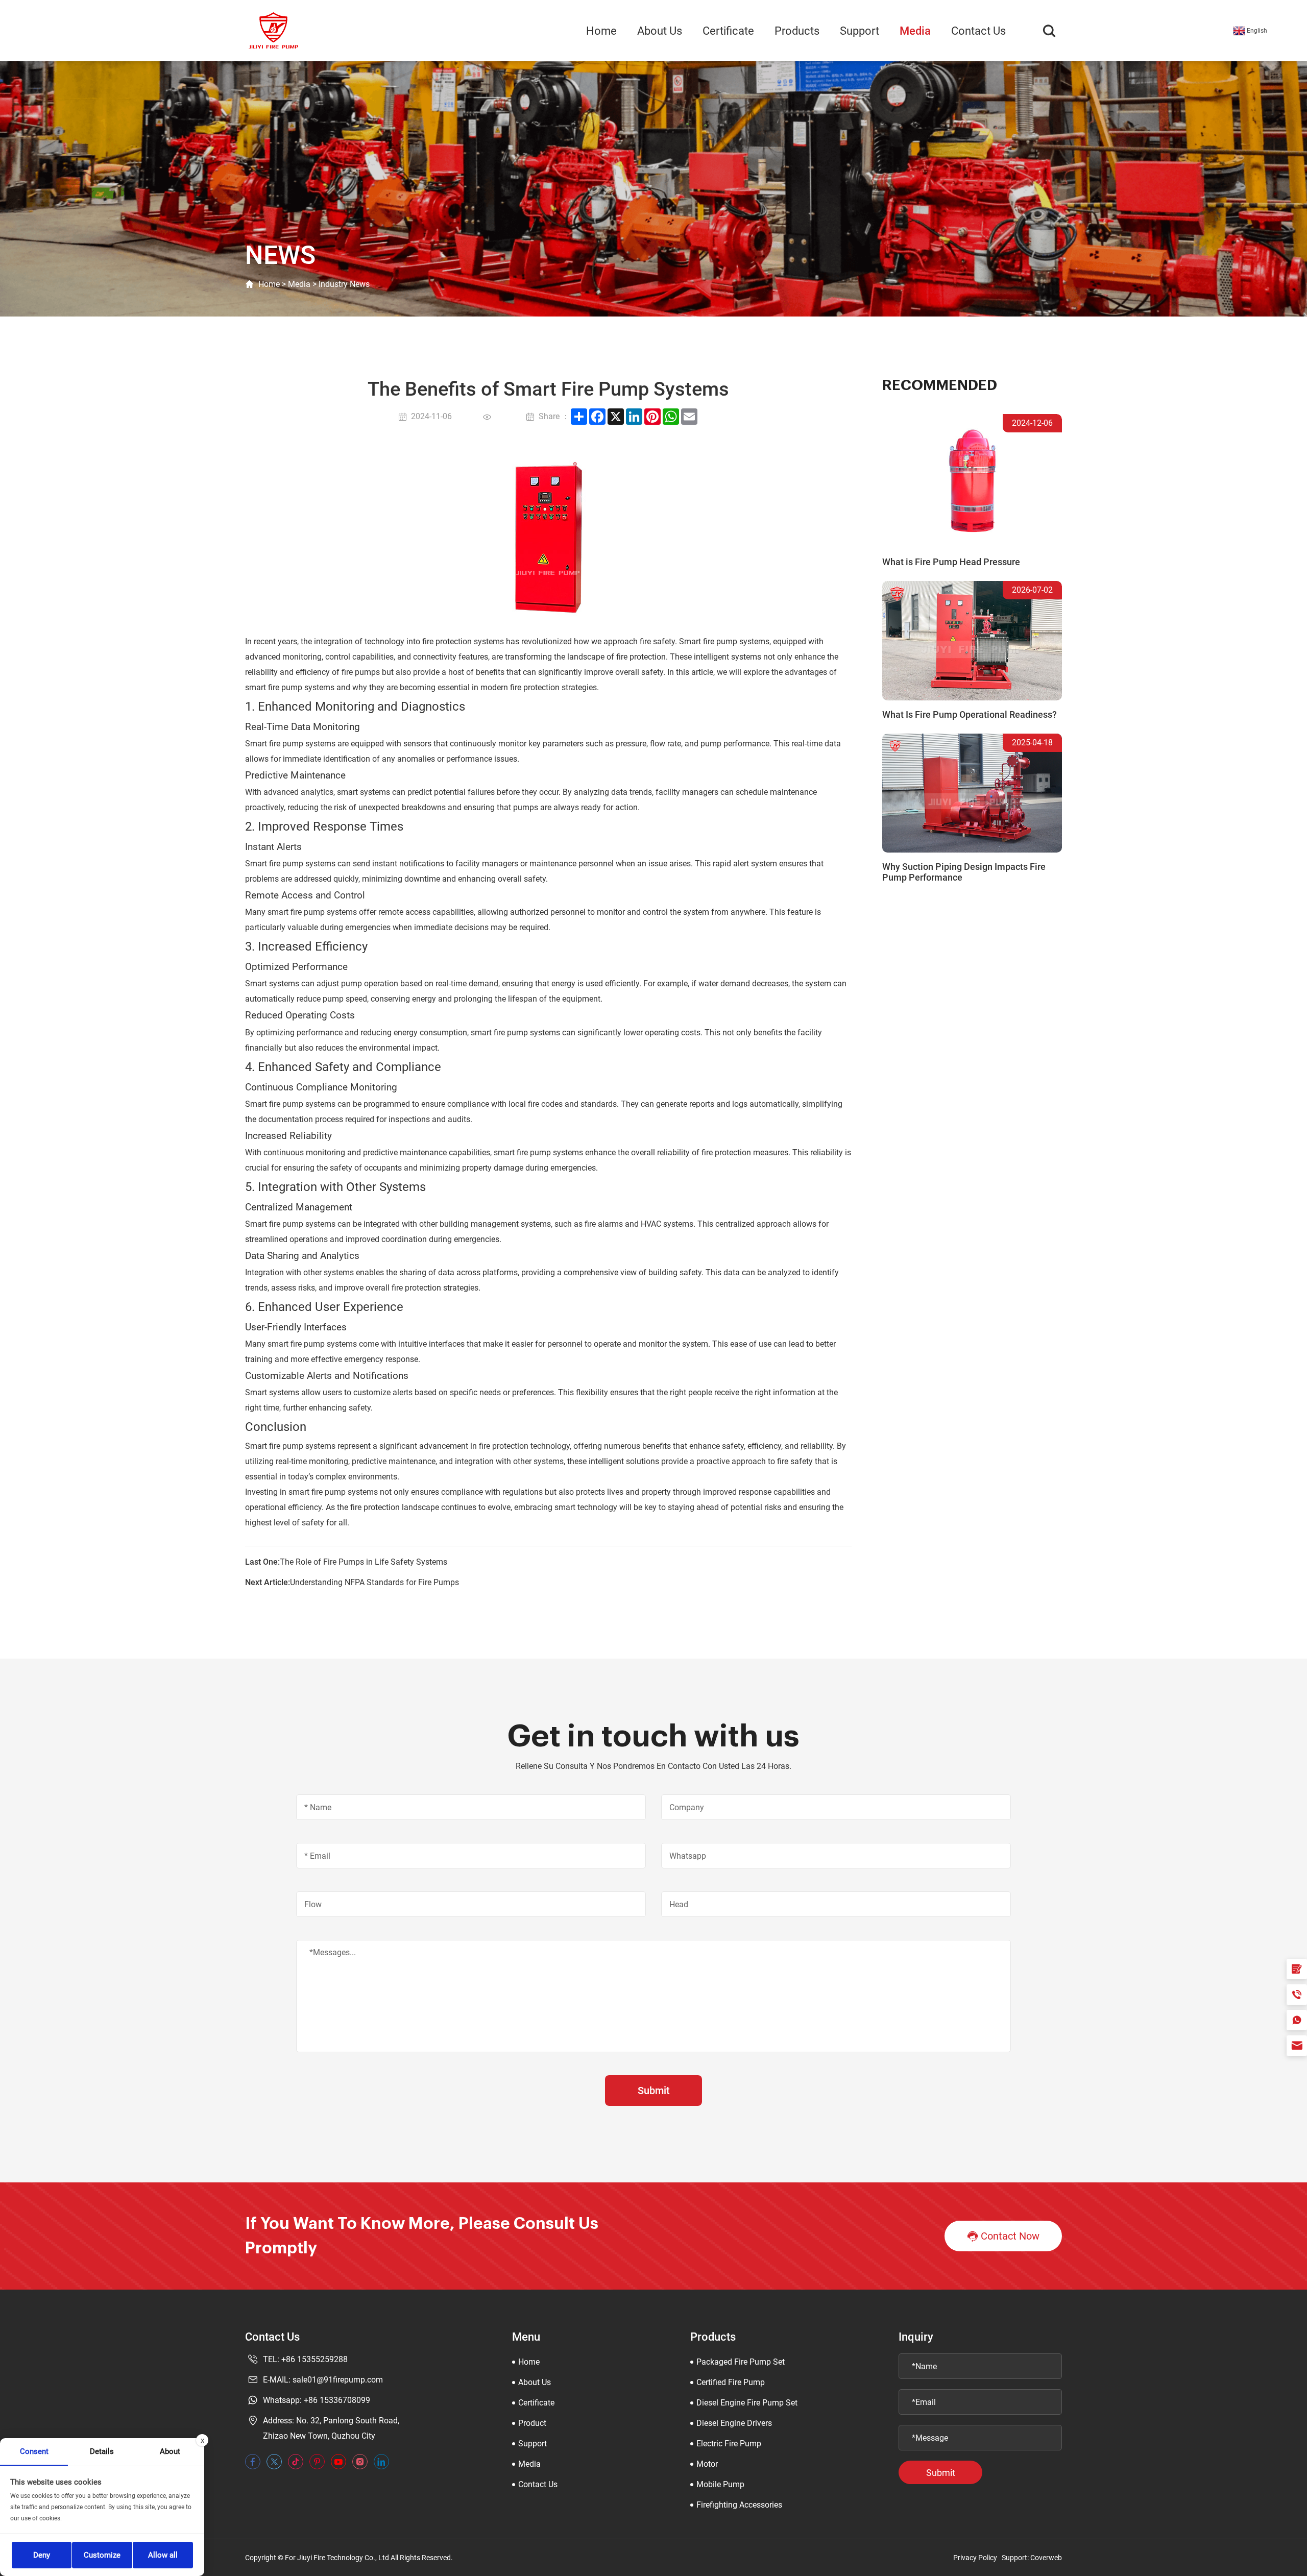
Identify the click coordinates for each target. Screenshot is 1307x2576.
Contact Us (978, 31)
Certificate (728, 31)
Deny (42, 2555)
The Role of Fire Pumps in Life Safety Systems (364, 1562)
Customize (102, 2555)
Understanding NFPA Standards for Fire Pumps (374, 1582)
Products (797, 31)
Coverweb (1046, 2558)
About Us (660, 31)
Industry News (344, 284)
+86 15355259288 (314, 2359)
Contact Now (1010, 2236)
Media (915, 31)
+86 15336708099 (337, 2400)
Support (860, 31)
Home (601, 31)
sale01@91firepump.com (338, 2380)
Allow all (163, 2555)
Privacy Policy (975, 2558)
